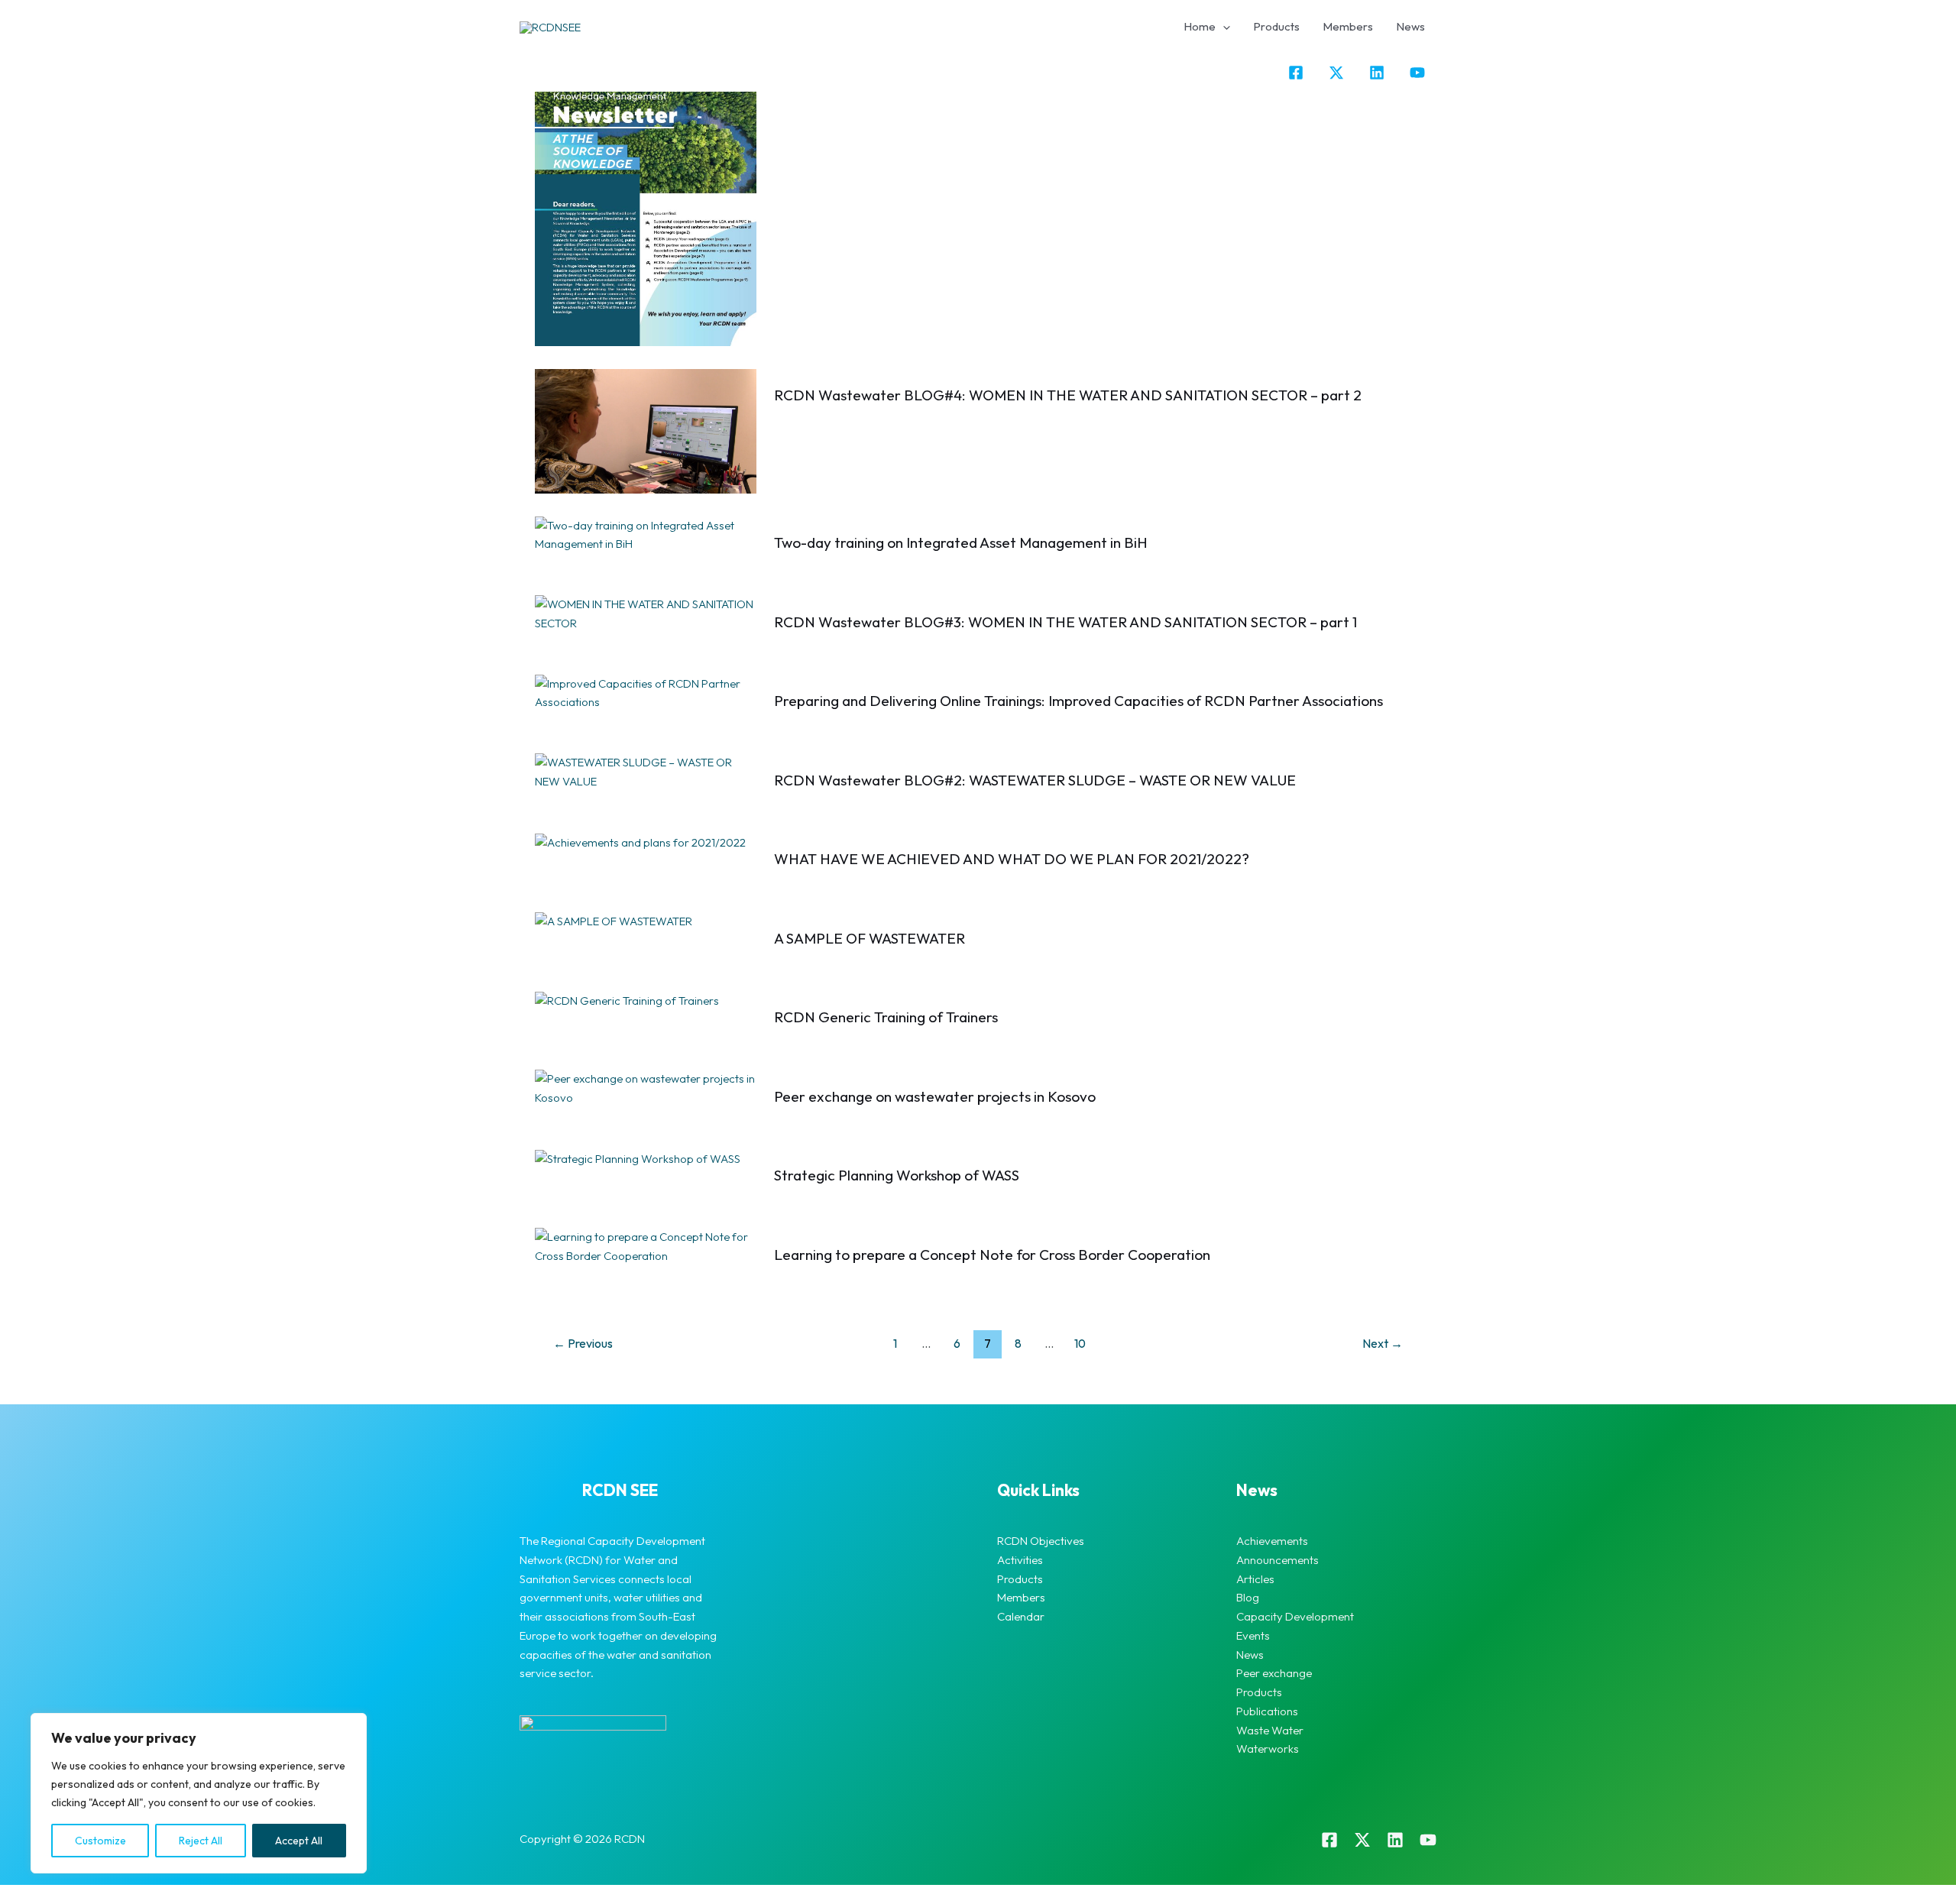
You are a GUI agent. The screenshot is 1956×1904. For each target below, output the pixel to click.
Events (1253, 1635)
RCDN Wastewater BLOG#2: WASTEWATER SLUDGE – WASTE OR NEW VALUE (1035, 780)
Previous (583, 1343)
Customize (100, 1841)
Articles (1255, 1579)
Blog (1248, 1597)
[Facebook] (1296, 73)
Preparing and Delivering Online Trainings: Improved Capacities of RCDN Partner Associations (1078, 701)
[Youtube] (1428, 1840)
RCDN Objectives (1041, 1541)
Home (1200, 26)
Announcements (1278, 1560)
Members (1348, 26)
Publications (1267, 1711)
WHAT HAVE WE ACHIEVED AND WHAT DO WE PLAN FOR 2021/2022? (1012, 859)
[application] (1223, 27)
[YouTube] (1417, 73)
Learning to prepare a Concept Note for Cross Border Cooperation (992, 1255)
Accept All (299, 1841)
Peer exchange (1274, 1673)
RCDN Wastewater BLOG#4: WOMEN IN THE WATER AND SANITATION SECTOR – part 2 (1068, 395)
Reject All (201, 1841)
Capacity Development (1295, 1616)
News (1410, 26)
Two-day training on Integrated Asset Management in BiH (961, 542)
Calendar (1021, 1616)
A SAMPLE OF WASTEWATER (870, 938)
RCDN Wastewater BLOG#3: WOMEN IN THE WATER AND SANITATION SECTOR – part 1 (1065, 622)
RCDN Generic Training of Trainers (886, 1017)
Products (1276, 26)
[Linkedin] (1377, 73)
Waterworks (1268, 1749)
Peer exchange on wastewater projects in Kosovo (935, 1096)
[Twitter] (1336, 73)
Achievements (1272, 1541)
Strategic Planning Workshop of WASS (897, 1175)
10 (1080, 1343)
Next (1383, 1343)
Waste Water (1270, 1730)
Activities (1020, 1560)
